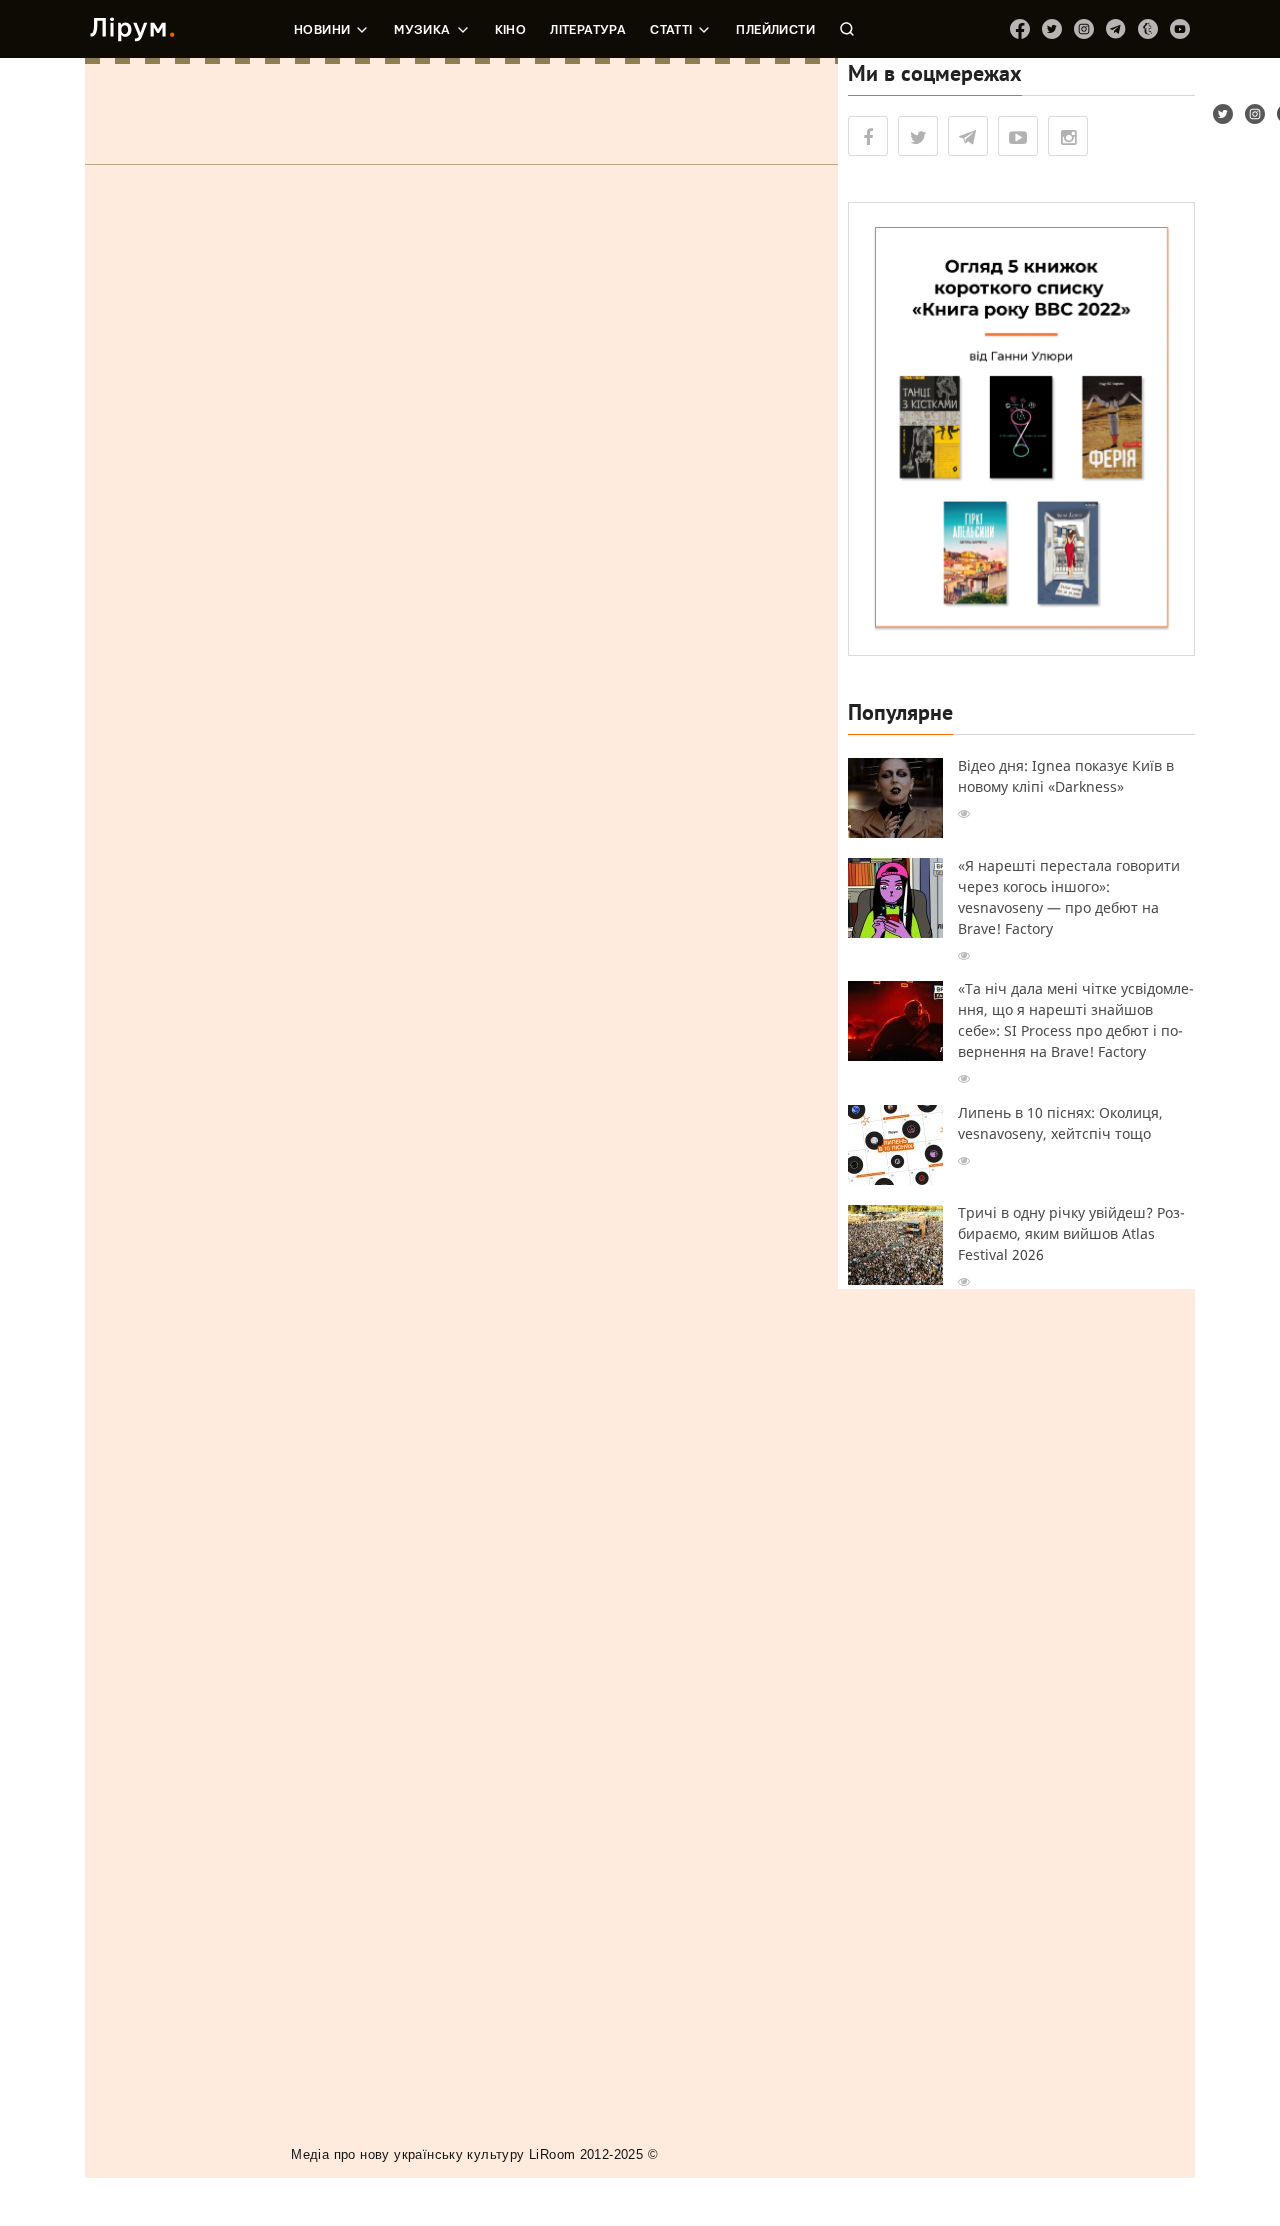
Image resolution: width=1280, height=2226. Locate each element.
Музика (422, 30)
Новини (322, 30)
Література (588, 30)
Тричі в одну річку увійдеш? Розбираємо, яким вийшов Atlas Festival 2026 (1071, 1233)
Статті (671, 30)
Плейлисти (775, 30)
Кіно (511, 30)
